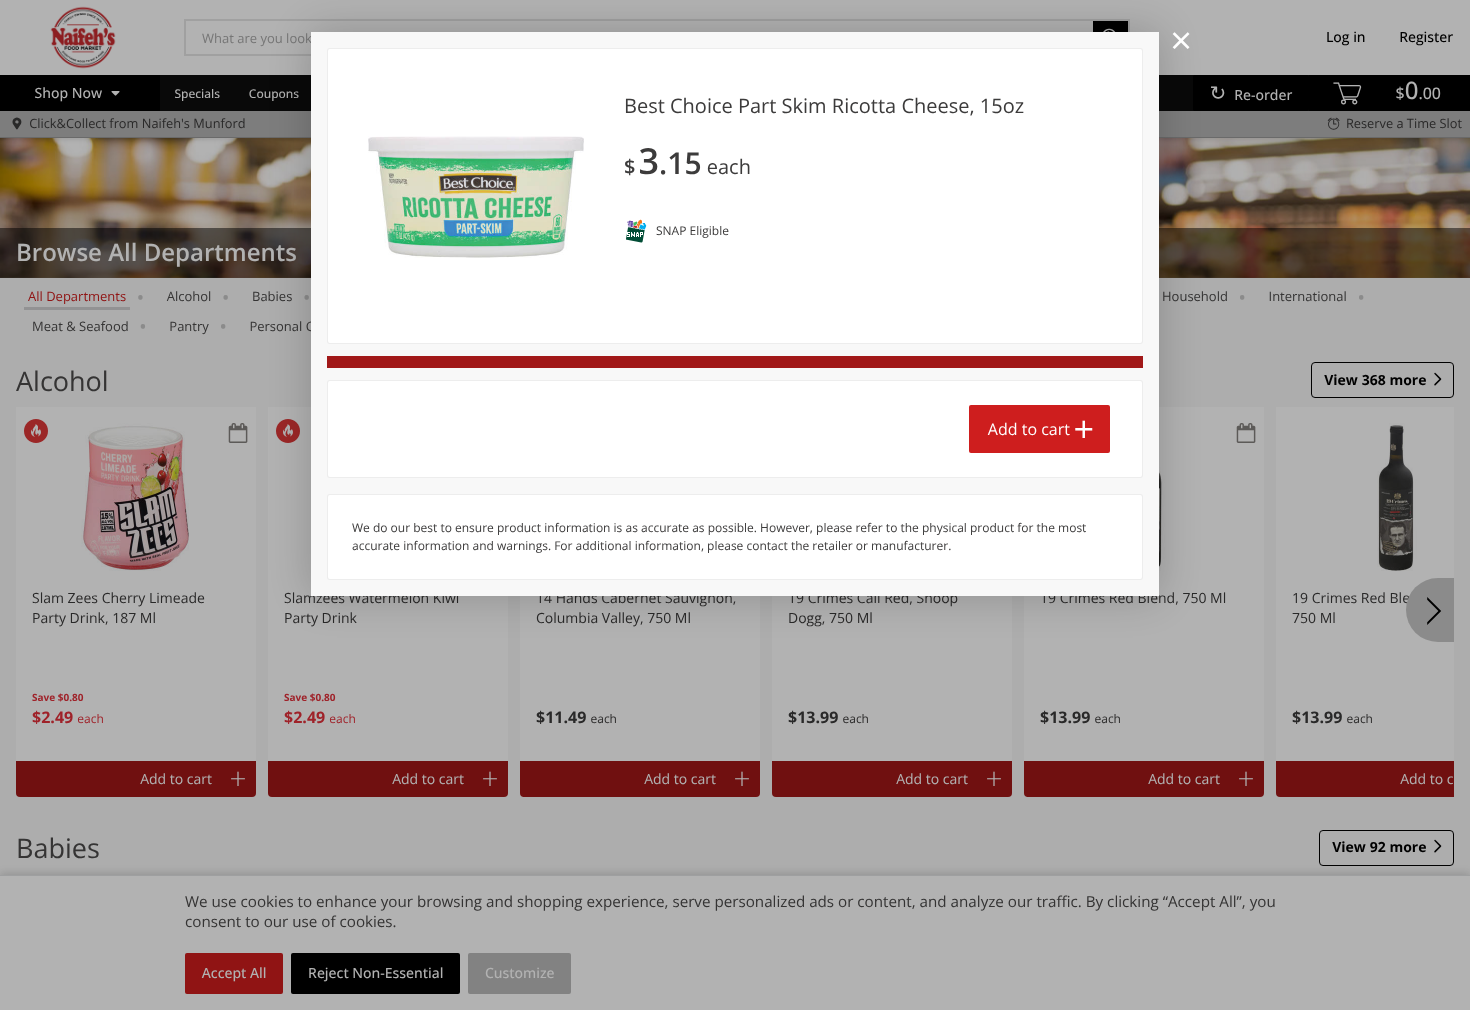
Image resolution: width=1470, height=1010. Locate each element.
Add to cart (1029, 429)
